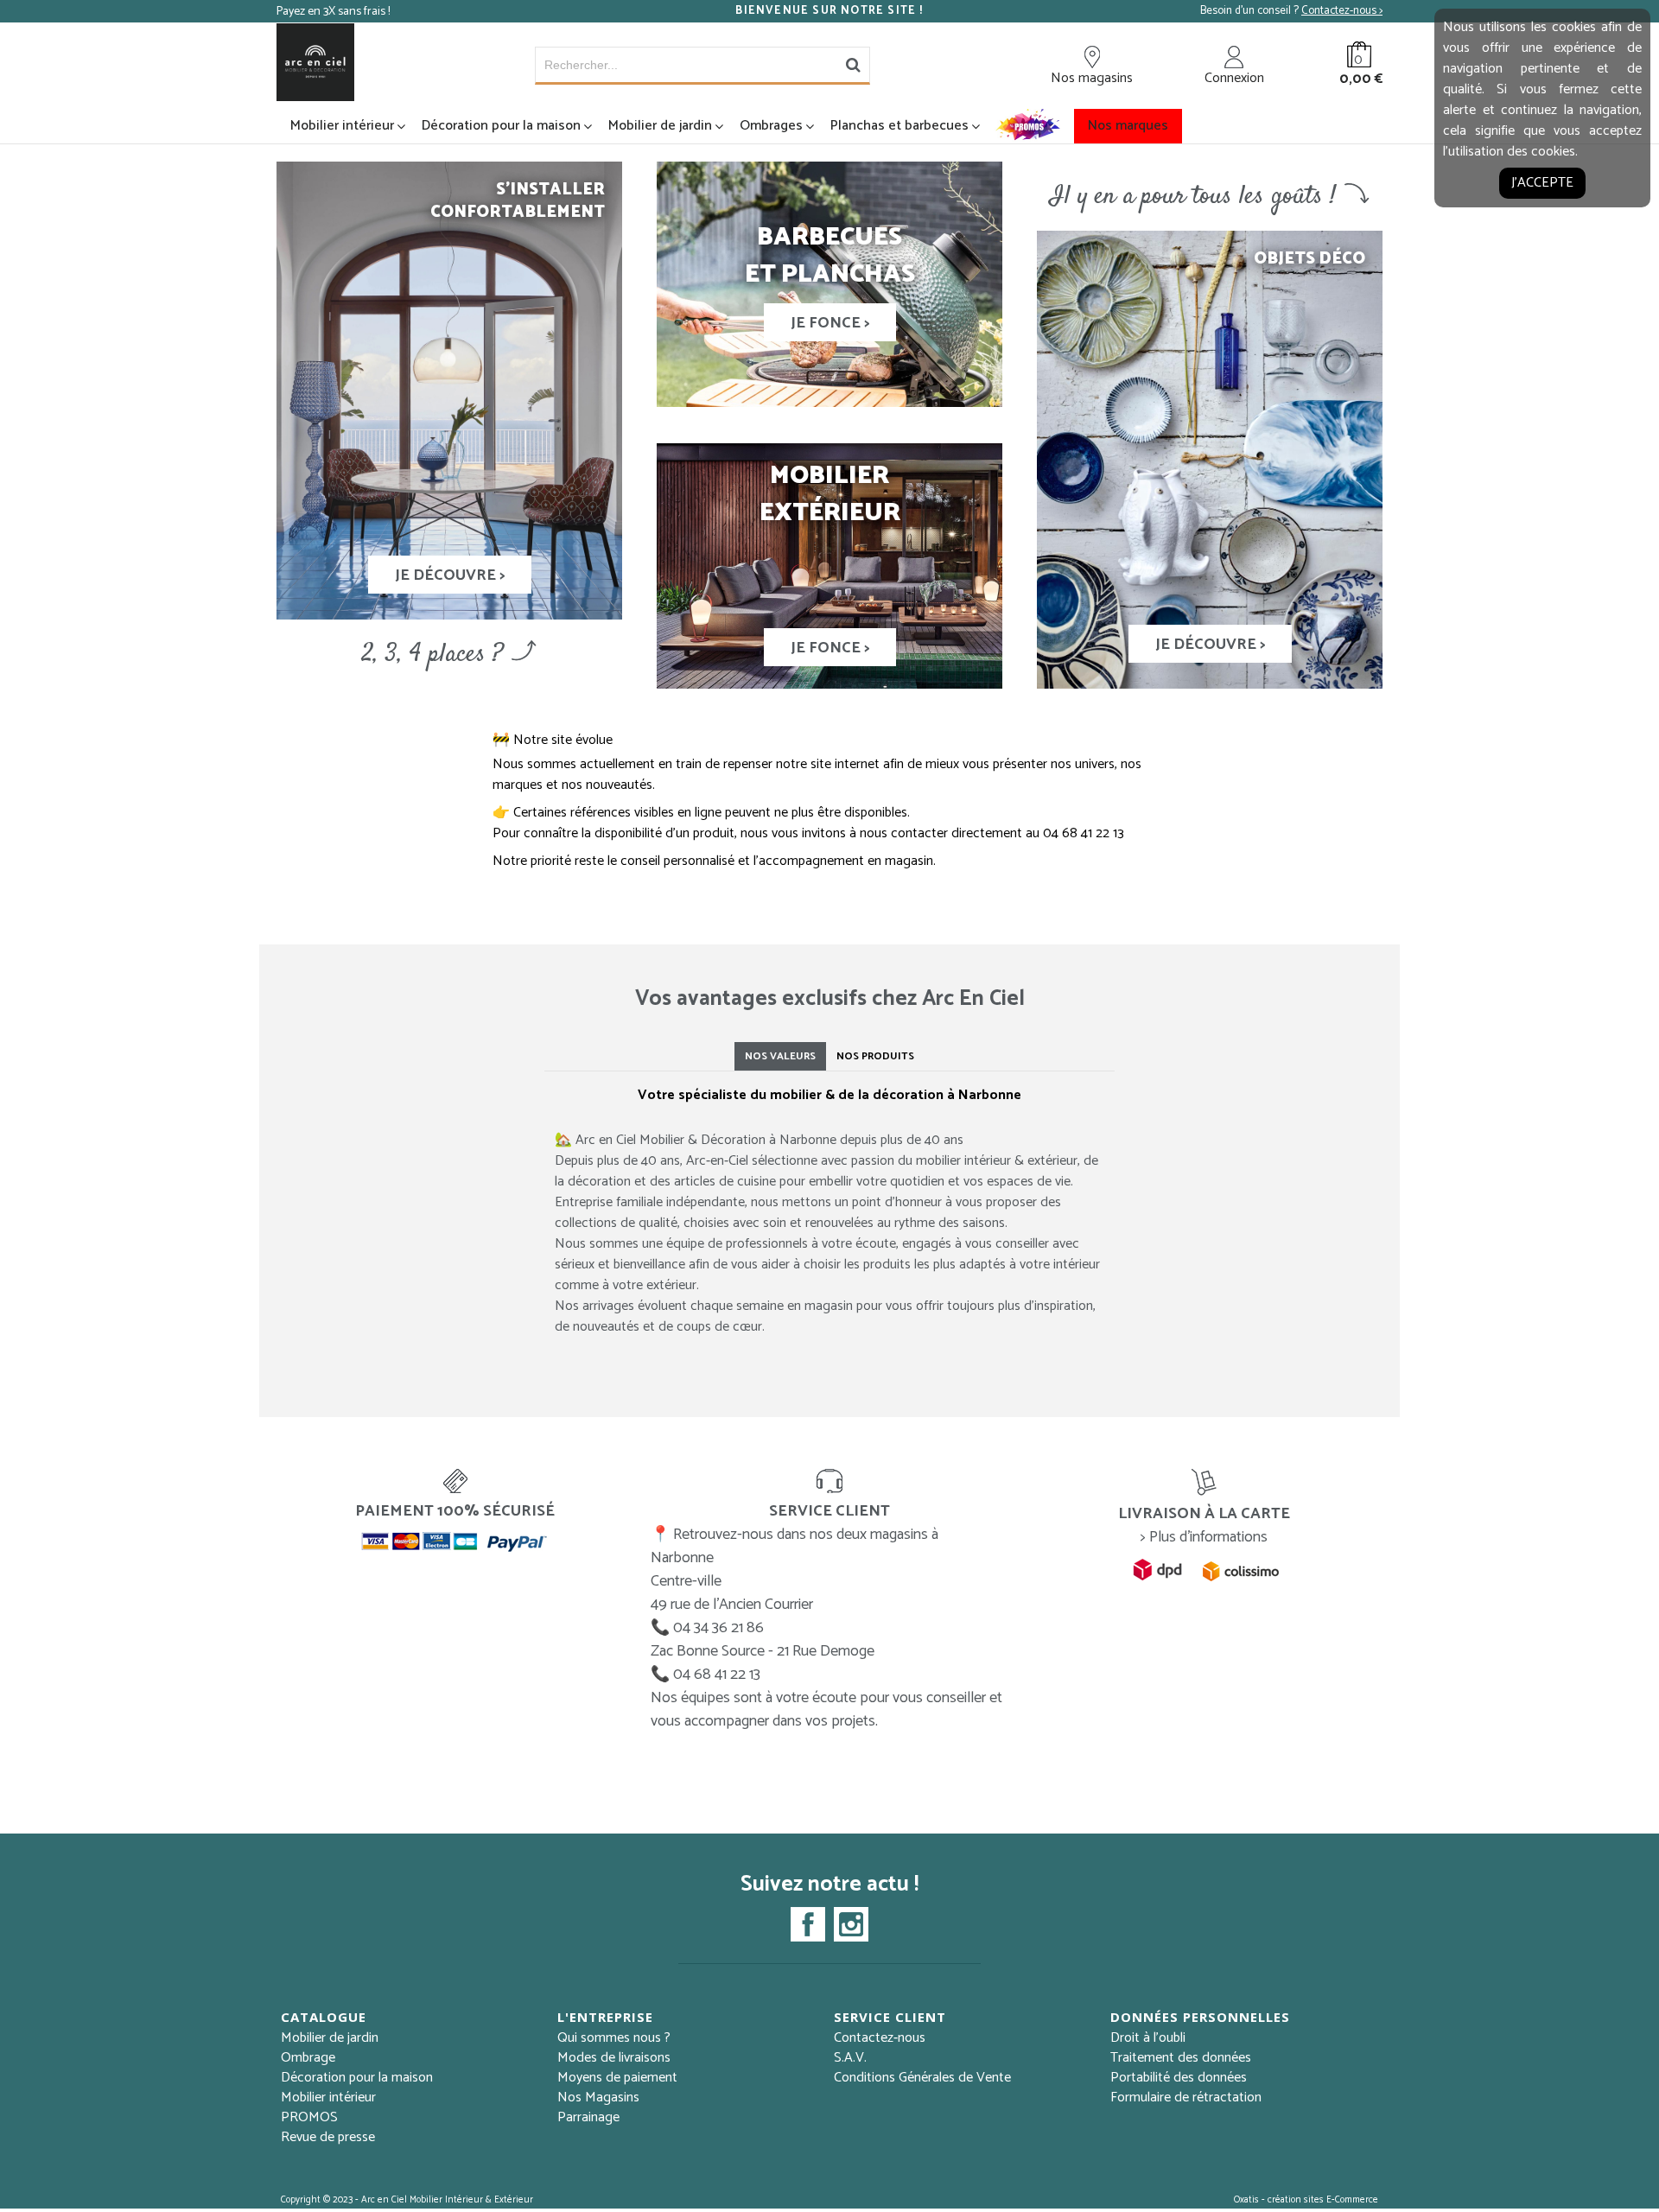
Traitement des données (1181, 2058)
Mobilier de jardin (660, 126)
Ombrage (308, 2058)
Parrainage (588, 2117)
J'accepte (1542, 183)
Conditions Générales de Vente (922, 2078)
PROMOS (309, 2117)
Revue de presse (328, 2137)
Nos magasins (1092, 78)
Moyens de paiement (617, 2078)
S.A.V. (850, 2058)
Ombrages (771, 126)
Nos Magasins (598, 2098)
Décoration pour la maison (501, 126)
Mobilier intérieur (342, 126)
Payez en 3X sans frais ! (333, 12)
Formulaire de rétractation (1186, 2098)
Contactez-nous (880, 2038)
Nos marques (1128, 126)
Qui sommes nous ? (614, 2038)
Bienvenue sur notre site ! (829, 11)
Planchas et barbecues (899, 126)
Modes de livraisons (614, 2058)
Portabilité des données (1179, 2078)
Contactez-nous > (1342, 11)
